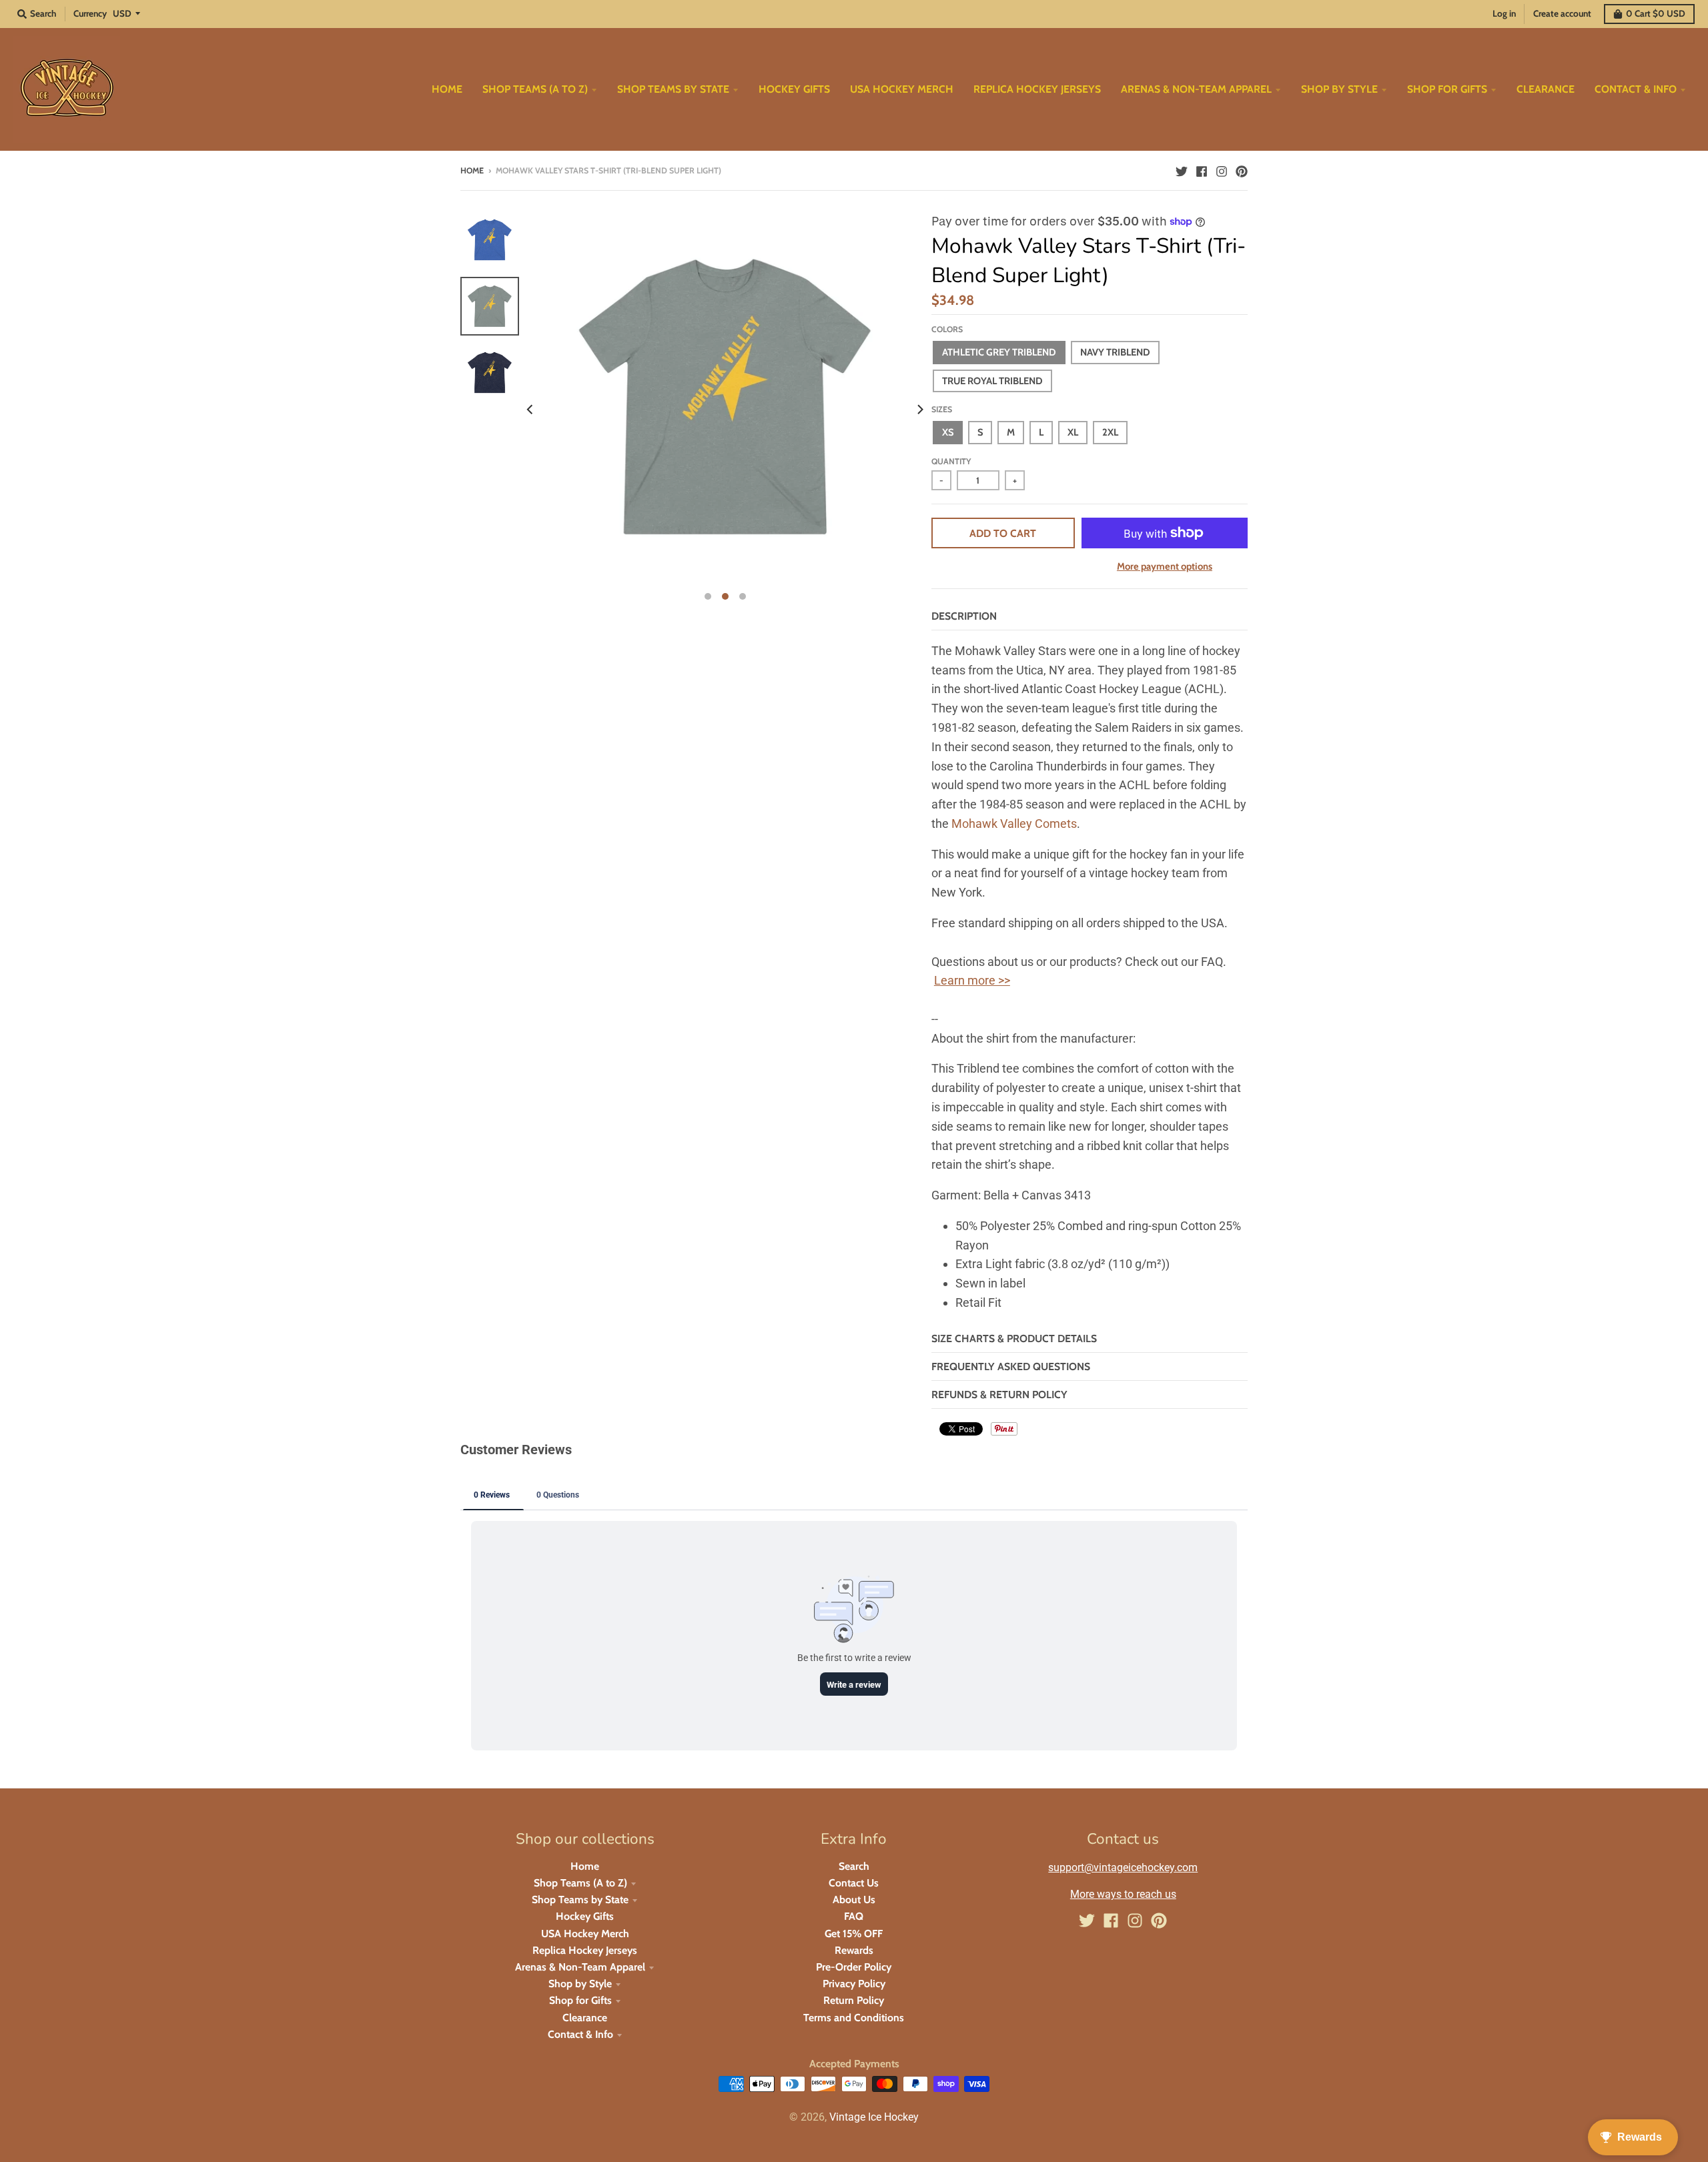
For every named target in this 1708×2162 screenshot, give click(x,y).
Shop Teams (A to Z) (580, 1883)
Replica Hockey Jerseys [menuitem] (1037, 89)
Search (854, 1866)
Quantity (951, 461)
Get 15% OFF (854, 1934)
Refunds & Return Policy (999, 1395)
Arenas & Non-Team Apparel (580, 1967)
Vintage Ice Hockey (874, 2117)
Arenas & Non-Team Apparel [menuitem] (1196, 89)
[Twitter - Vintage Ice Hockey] (1182, 170)
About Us (854, 1900)
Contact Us (854, 1883)
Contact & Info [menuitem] (1636, 89)
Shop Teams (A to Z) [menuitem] (535, 89)
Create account (1562, 13)
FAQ (854, 1916)
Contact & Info (580, 2034)
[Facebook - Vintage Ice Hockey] (1202, 170)
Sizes (942, 409)
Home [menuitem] (447, 89)
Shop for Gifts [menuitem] (1447, 89)
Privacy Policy (854, 1984)
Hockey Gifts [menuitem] (794, 89)
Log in (1504, 13)
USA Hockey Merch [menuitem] (902, 89)
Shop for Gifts (580, 2000)
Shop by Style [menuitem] (1339, 89)
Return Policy (854, 2000)
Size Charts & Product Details (1014, 1338)
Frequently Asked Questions (1011, 1367)
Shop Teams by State (580, 1900)
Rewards (854, 1950)
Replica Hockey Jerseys (585, 1950)
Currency (90, 13)
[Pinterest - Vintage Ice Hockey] (1242, 170)
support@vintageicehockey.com (1123, 1867)
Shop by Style (580, 1984)
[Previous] (531, 410)
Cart (1656, 13)
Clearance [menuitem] (1546, 89)
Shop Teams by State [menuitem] (673, 89)
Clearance (585, 2018)
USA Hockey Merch (585, 1934)
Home (472, 170)
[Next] (919, 410)
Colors (947, 329)
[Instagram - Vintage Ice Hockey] (1222, 170)
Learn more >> (972, 980)
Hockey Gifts (585, 1916)
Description (964, 616)
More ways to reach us (1123, 1894)
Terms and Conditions (854, 2018)
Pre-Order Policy (854, 1967)
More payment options (1165, 566)
